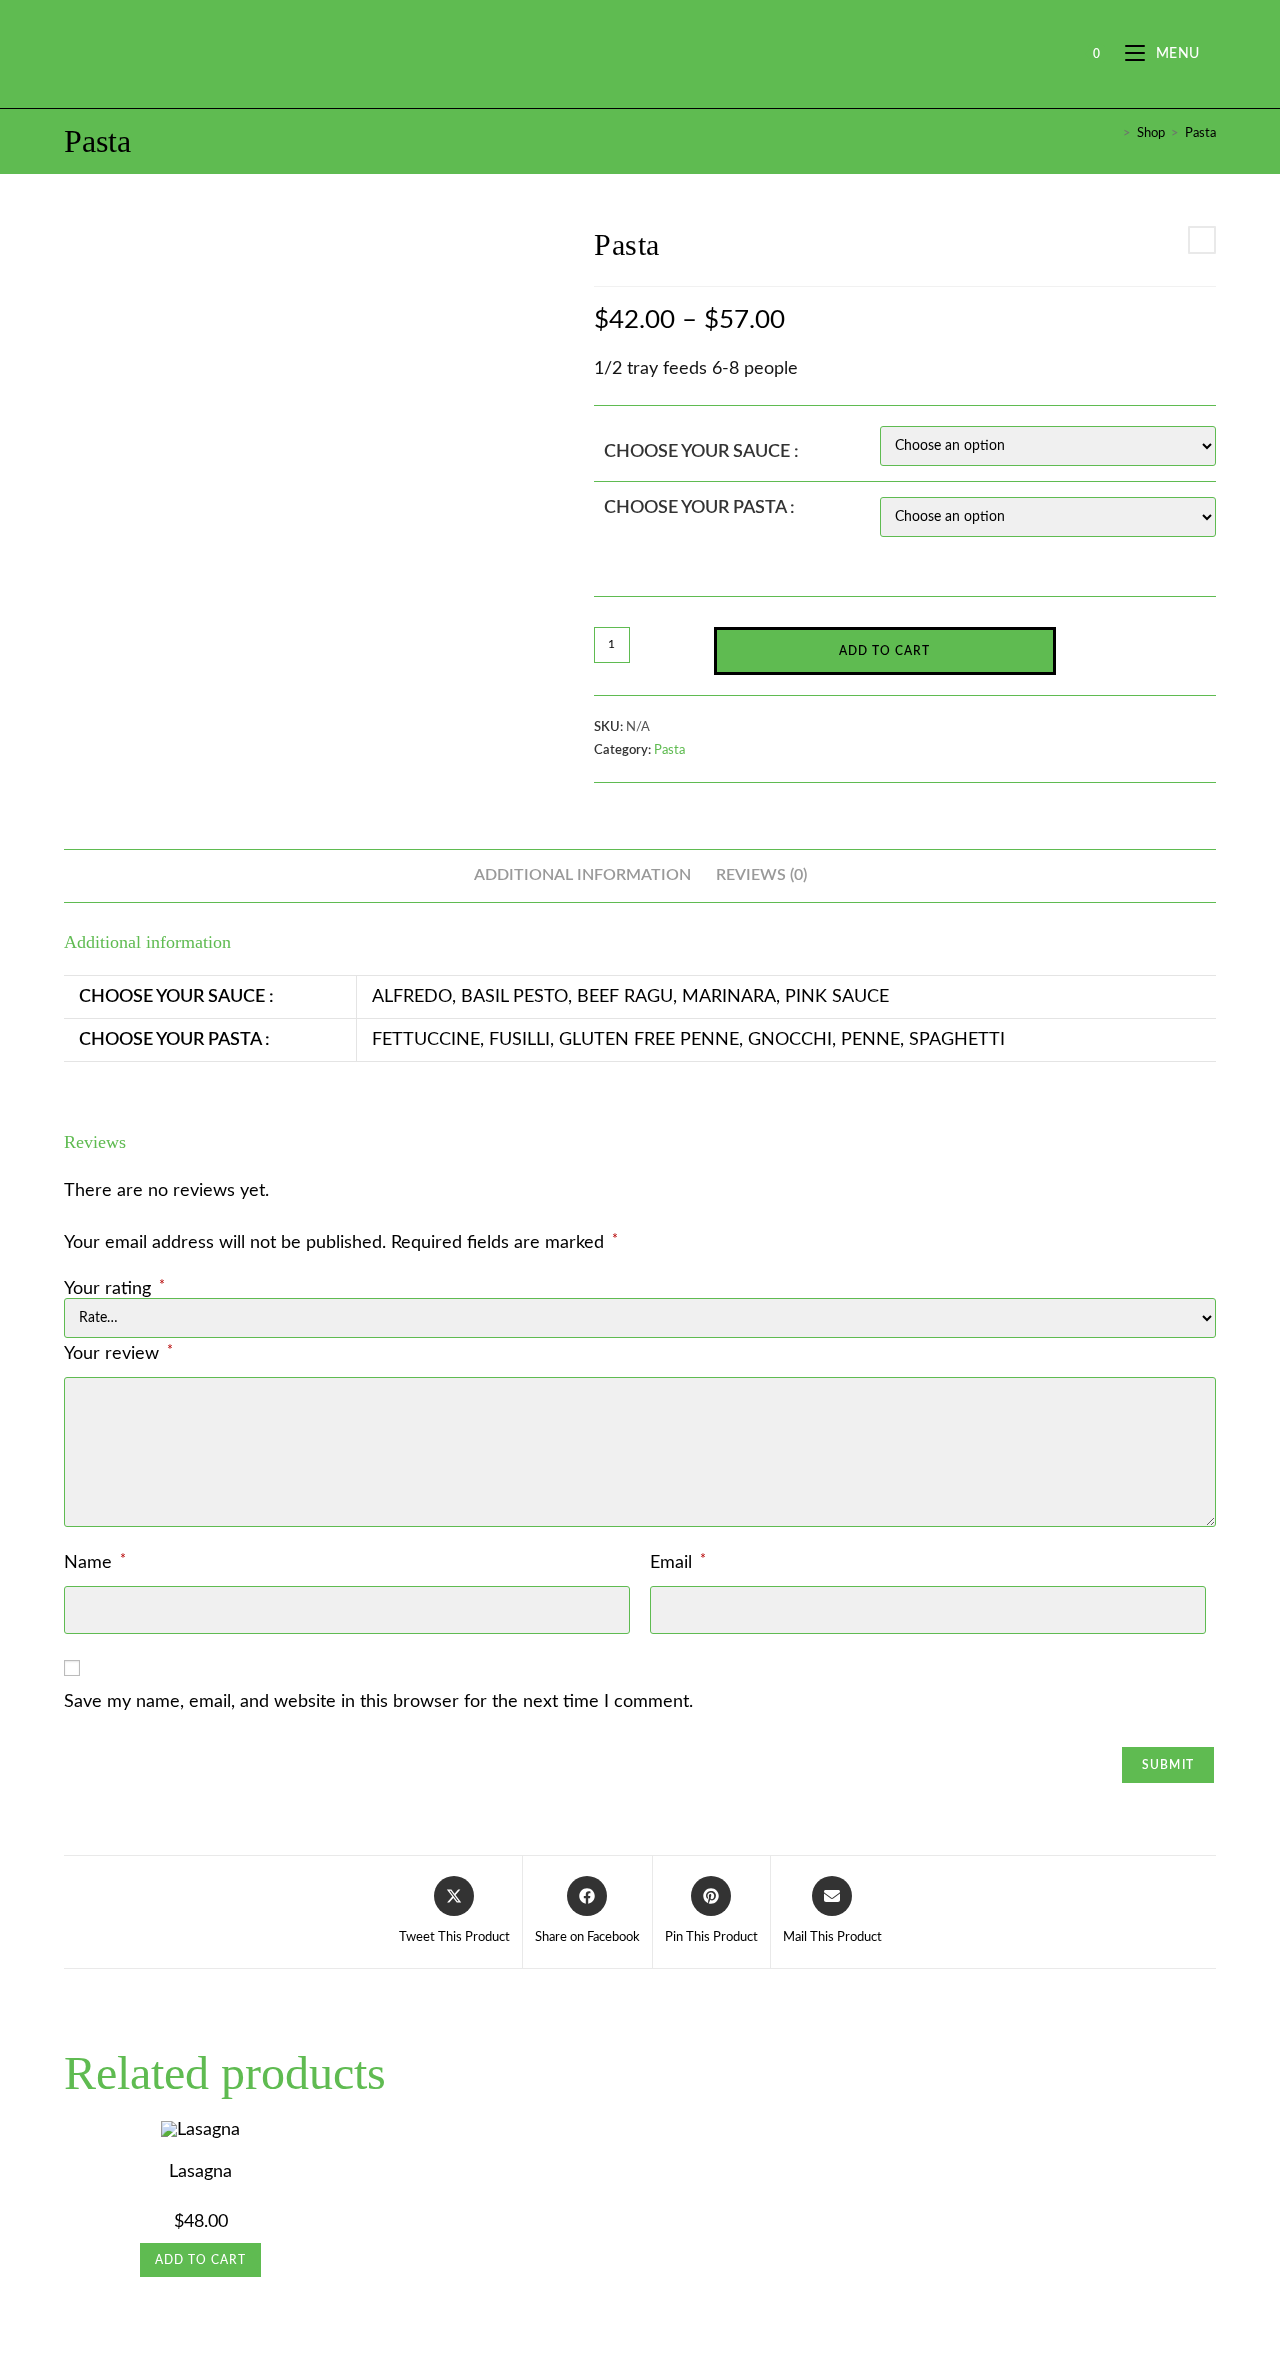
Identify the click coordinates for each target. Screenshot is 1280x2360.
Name (95, 1562)
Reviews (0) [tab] (761, 875)
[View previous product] (1202, 240)
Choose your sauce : (701, 452)
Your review (118, 1353)
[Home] (1112, 133)
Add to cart (884, 651)
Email (678, 1562)
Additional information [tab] (582, 875)
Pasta (1200, 133)
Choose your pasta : (699, 508)
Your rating (114, 1289)
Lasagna (200, 2172)
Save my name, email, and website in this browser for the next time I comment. (378, 1702)
